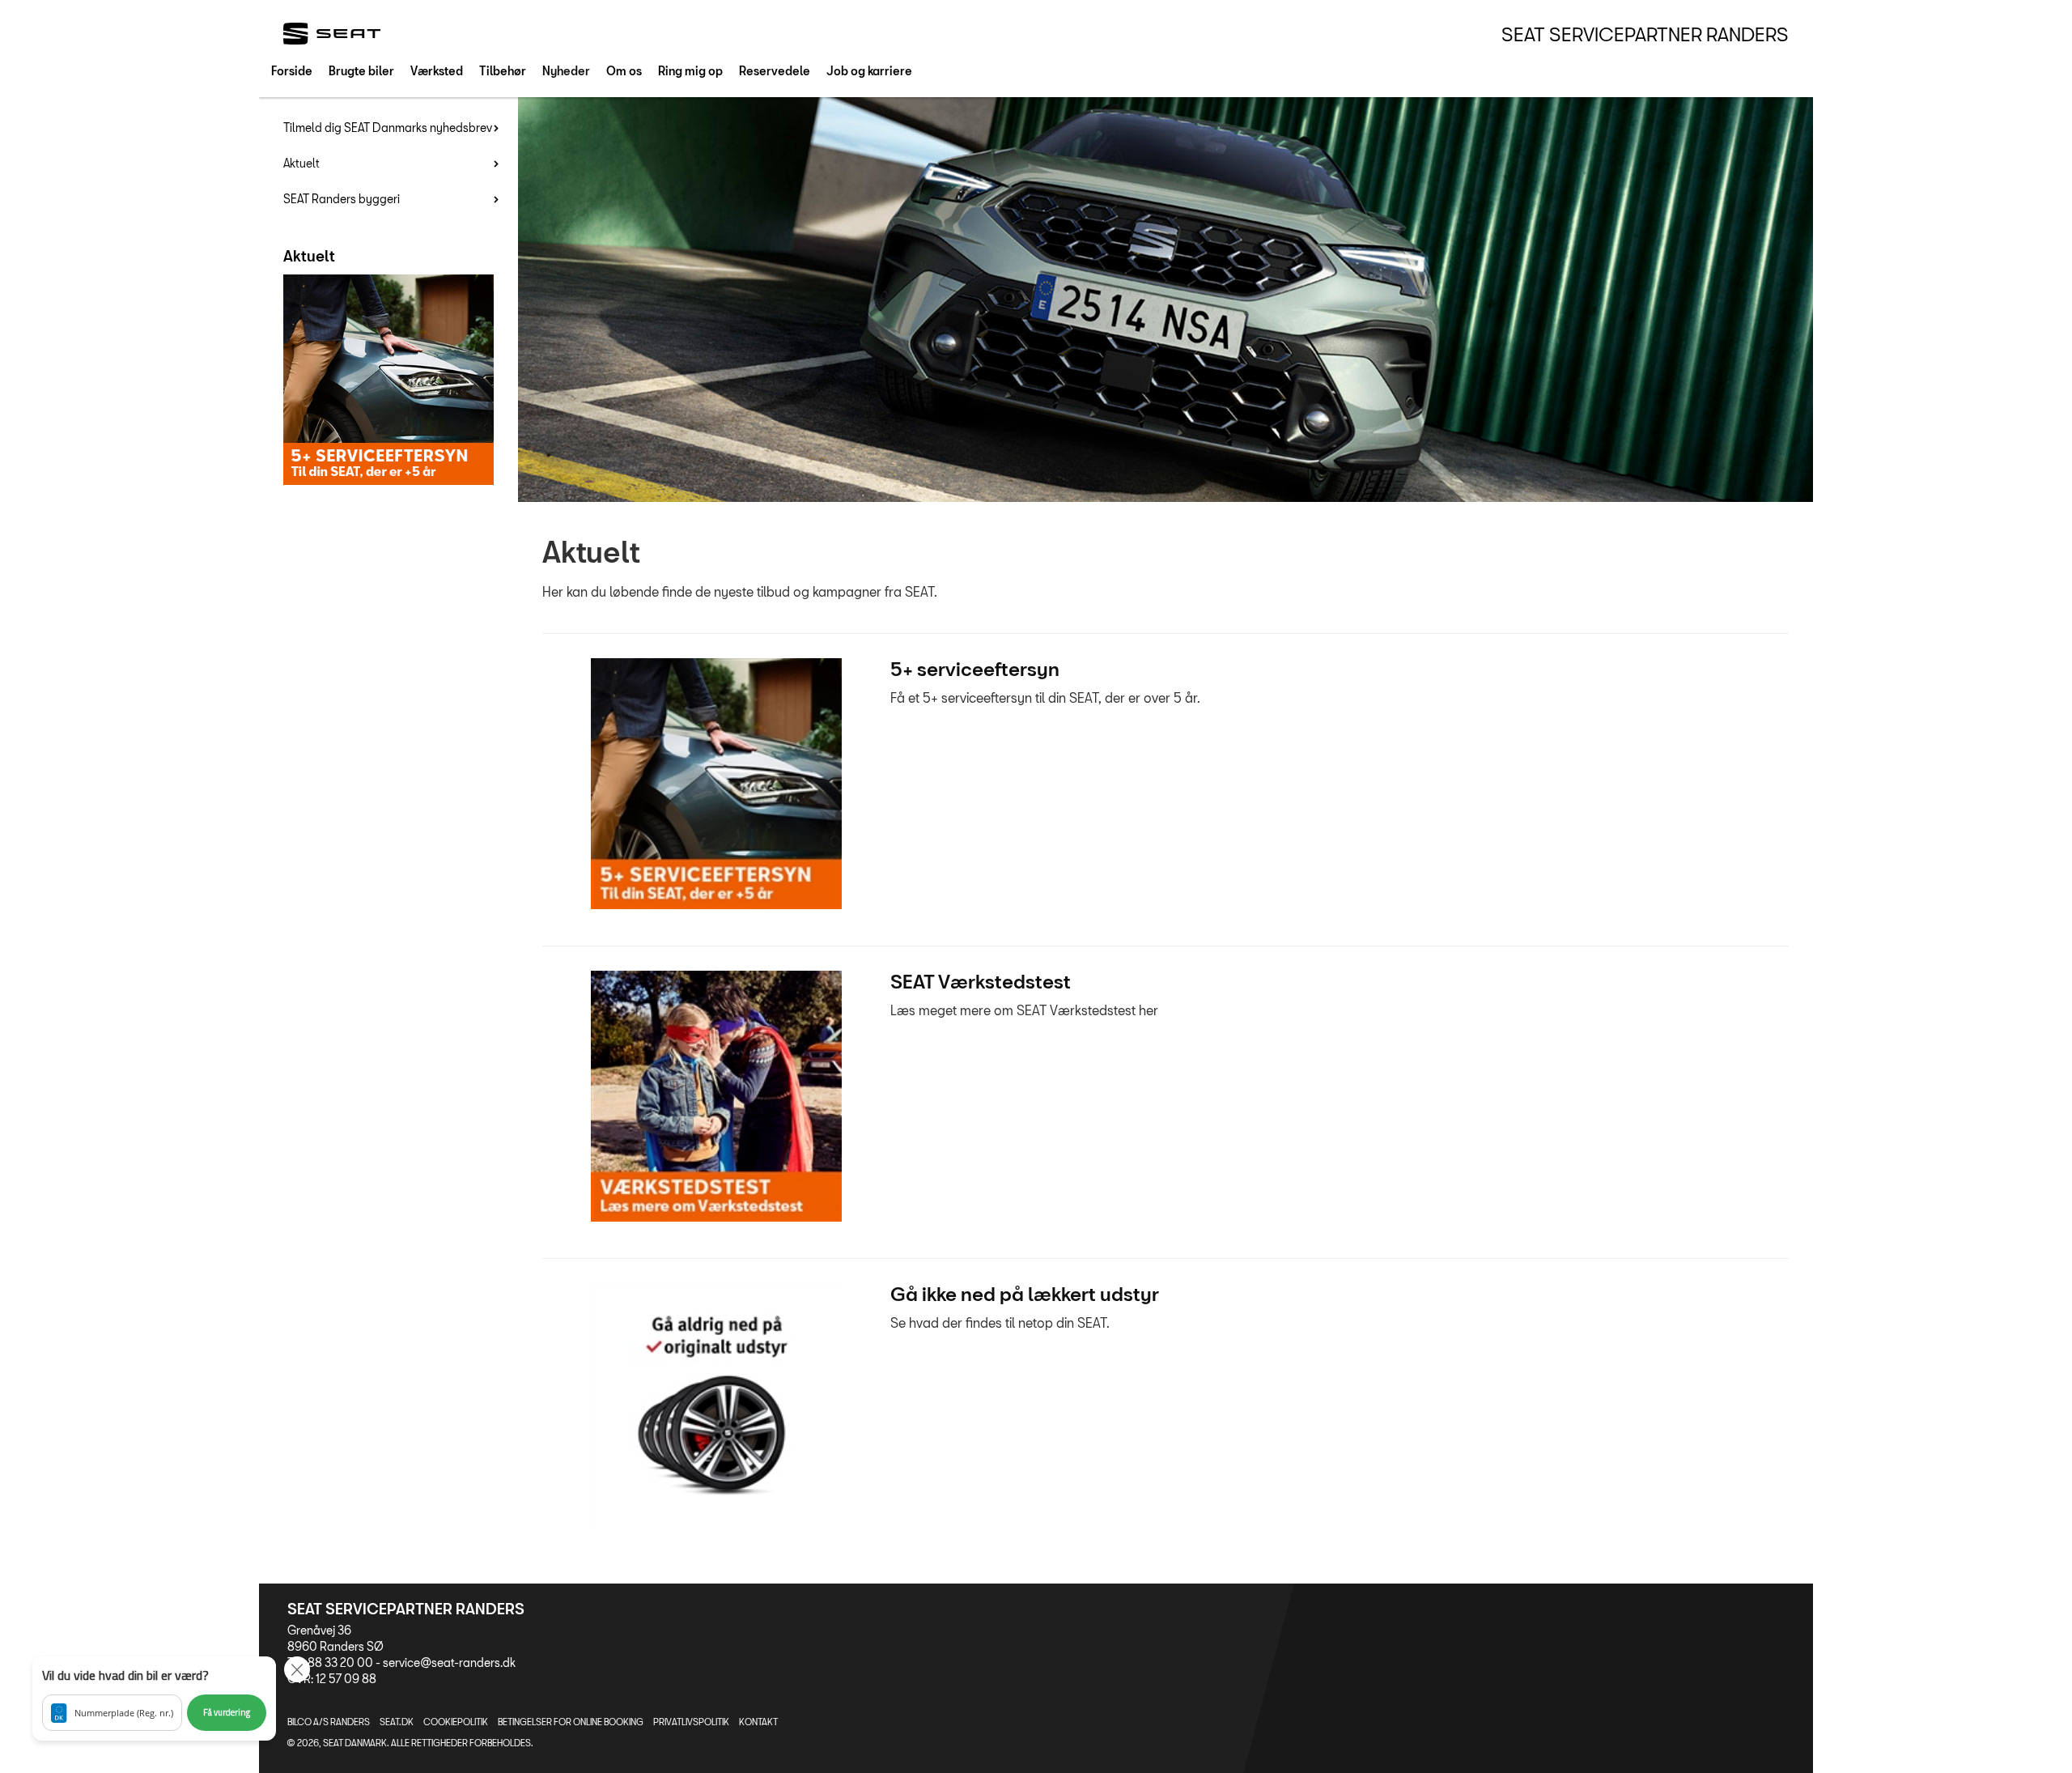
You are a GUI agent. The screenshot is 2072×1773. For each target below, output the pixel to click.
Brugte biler (361, 71)
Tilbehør (503, 71)
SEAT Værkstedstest (981, 981)
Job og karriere (869, 71)
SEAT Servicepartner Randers (1645, 34)
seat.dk (397, 1722)
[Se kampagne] (716, 784)
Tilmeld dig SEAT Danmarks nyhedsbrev (388, 128)
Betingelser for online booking (571, 1722)
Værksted (437, 71)
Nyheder (566, 71)
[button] (154, 1699)
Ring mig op (690, 71)
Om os (624, 71)
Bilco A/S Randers (329, 1722)
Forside (292, 71)
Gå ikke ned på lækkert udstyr (1025, 1294)
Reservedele (775, 71)
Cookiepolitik (456, 1722)
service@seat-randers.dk (449, 1662)
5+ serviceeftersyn (975, 669)
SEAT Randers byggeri (342, 199)
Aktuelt (301, 163)
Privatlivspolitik (691, 1722)
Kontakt (758, 1722)
